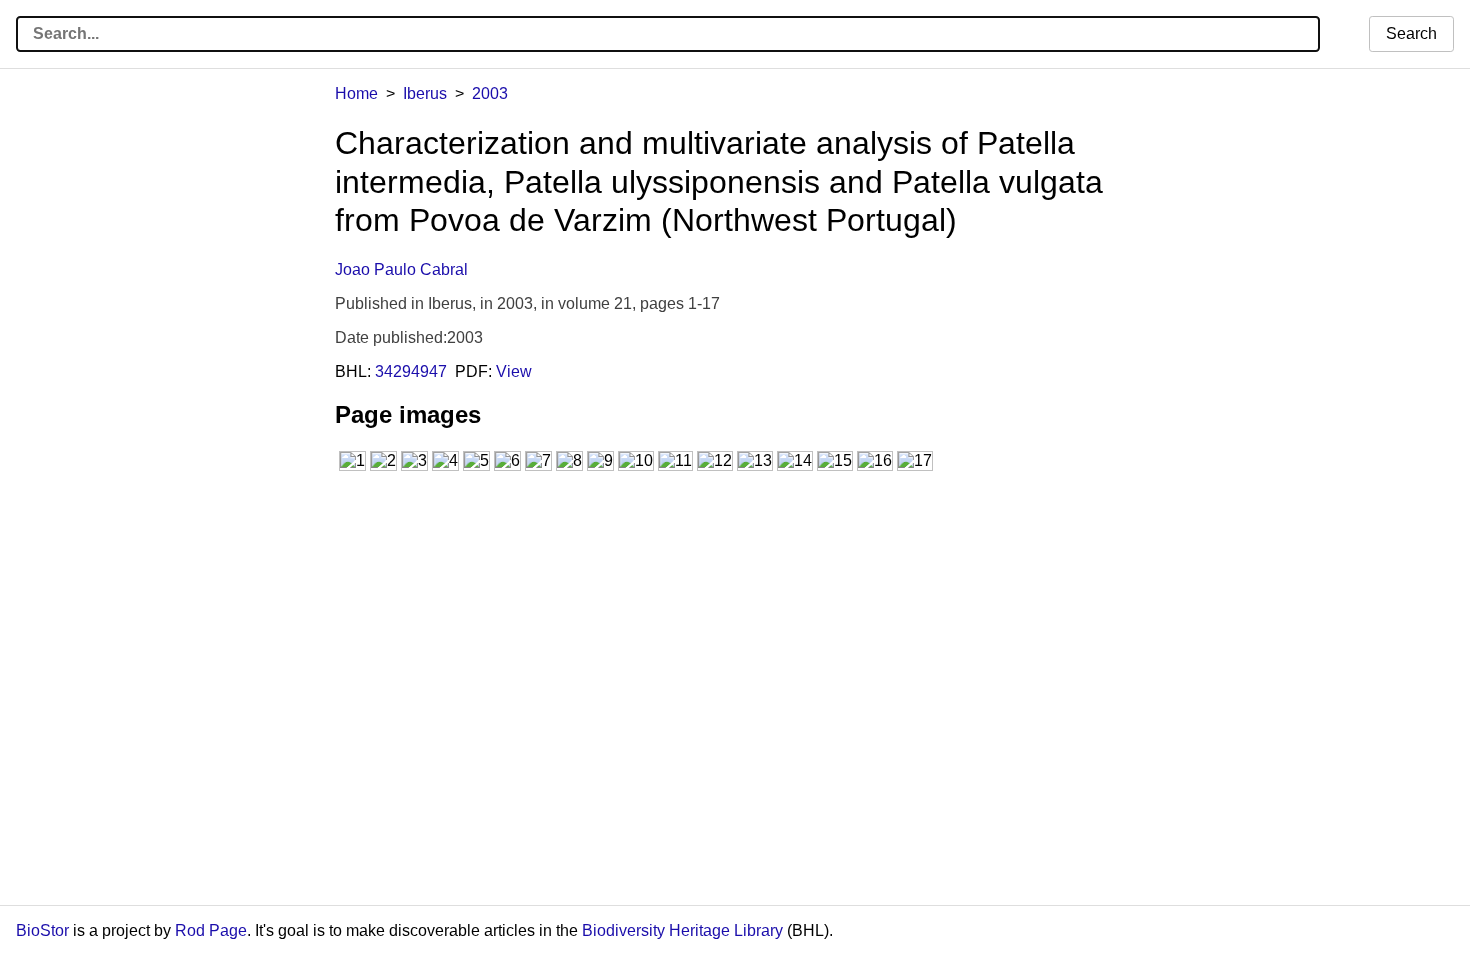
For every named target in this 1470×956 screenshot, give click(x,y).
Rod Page (211, 930)
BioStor (42, 930)
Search (1411, 33)
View (514, 371)
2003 (490, 93)
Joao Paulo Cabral (401, 269)
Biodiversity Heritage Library (682, 930)
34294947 (411, 371)
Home (356, 93)
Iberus (425, 93)
